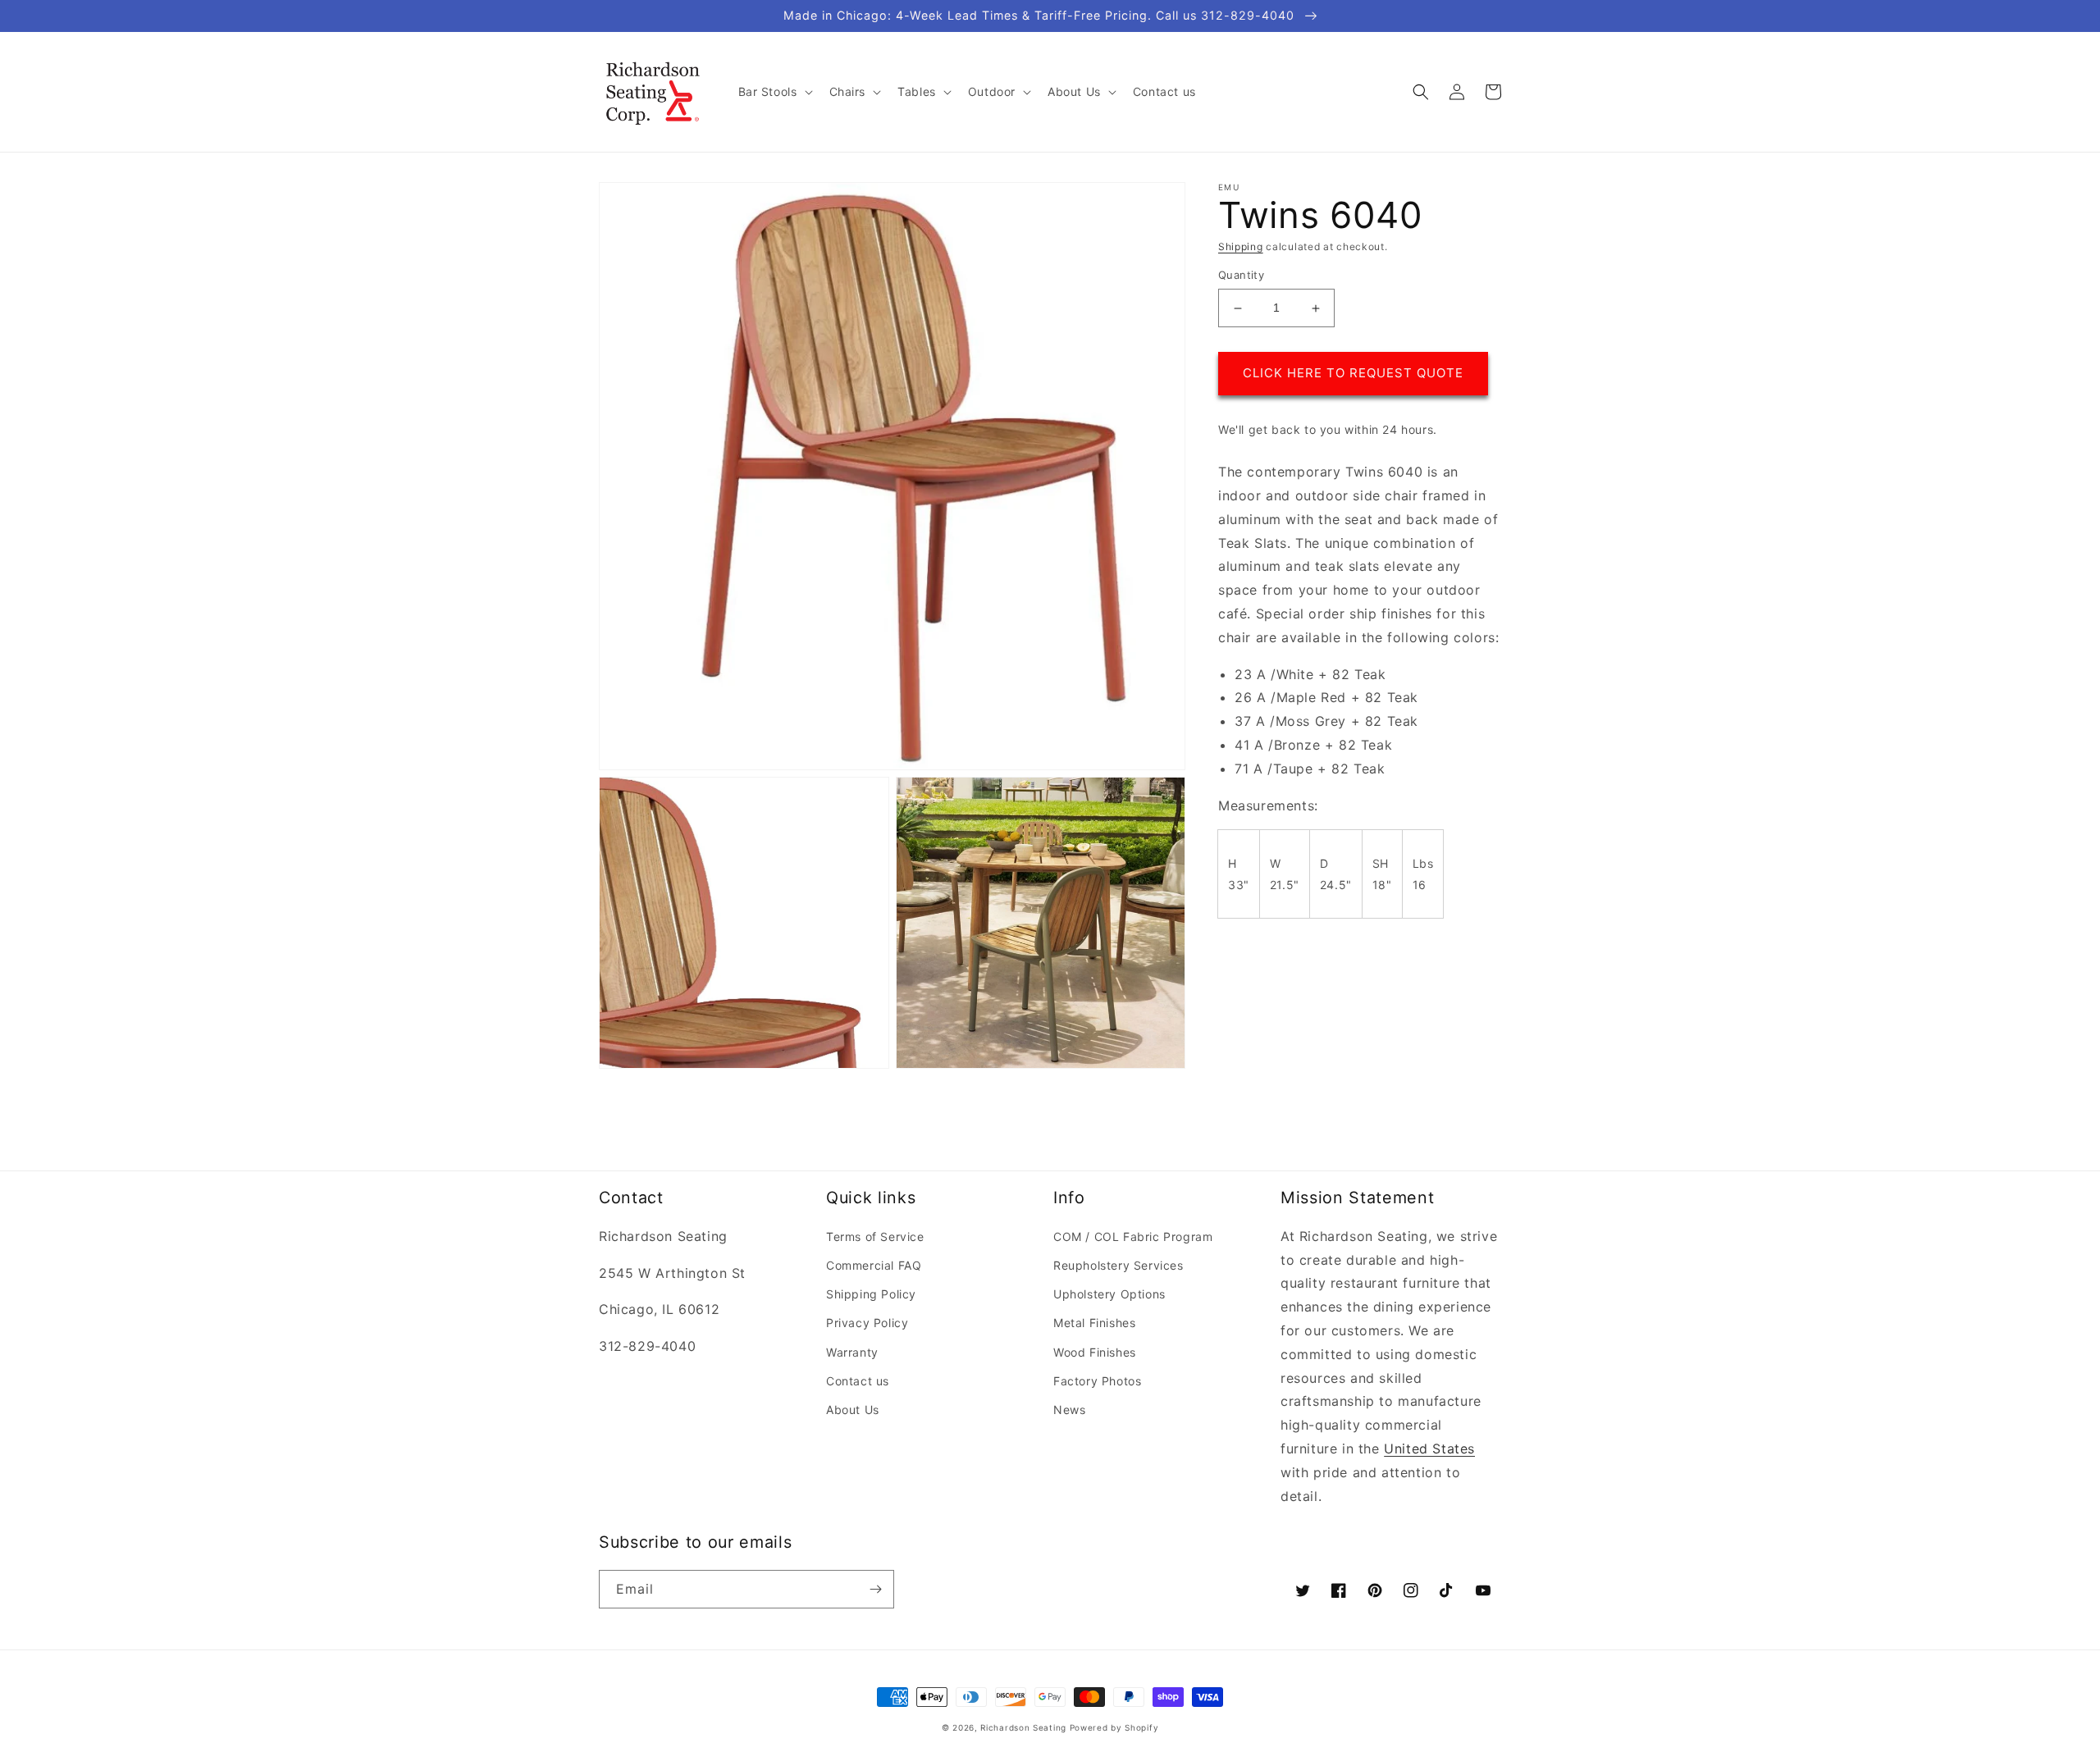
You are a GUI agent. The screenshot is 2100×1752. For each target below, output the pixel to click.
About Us (853, 1410)
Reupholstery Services (1118, 1265)
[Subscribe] (875, 1589)
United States (1429, 1449)
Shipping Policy (871, 1294)
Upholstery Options (1109, 1294)
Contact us (858, 1381)
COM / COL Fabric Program (1133, 1236)
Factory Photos (1097, 1381)
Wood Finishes (1095, 1352)
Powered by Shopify (1114, 1727)
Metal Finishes (1094, 1323)
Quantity (1241, 276)
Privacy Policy (867, 1323)
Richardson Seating (1023, 1727)
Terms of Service (875, 1236)
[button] (774, 92)
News (1069, 1410)
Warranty (852, 1352)
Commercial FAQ (874, 1265)
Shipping (1241, 246)
